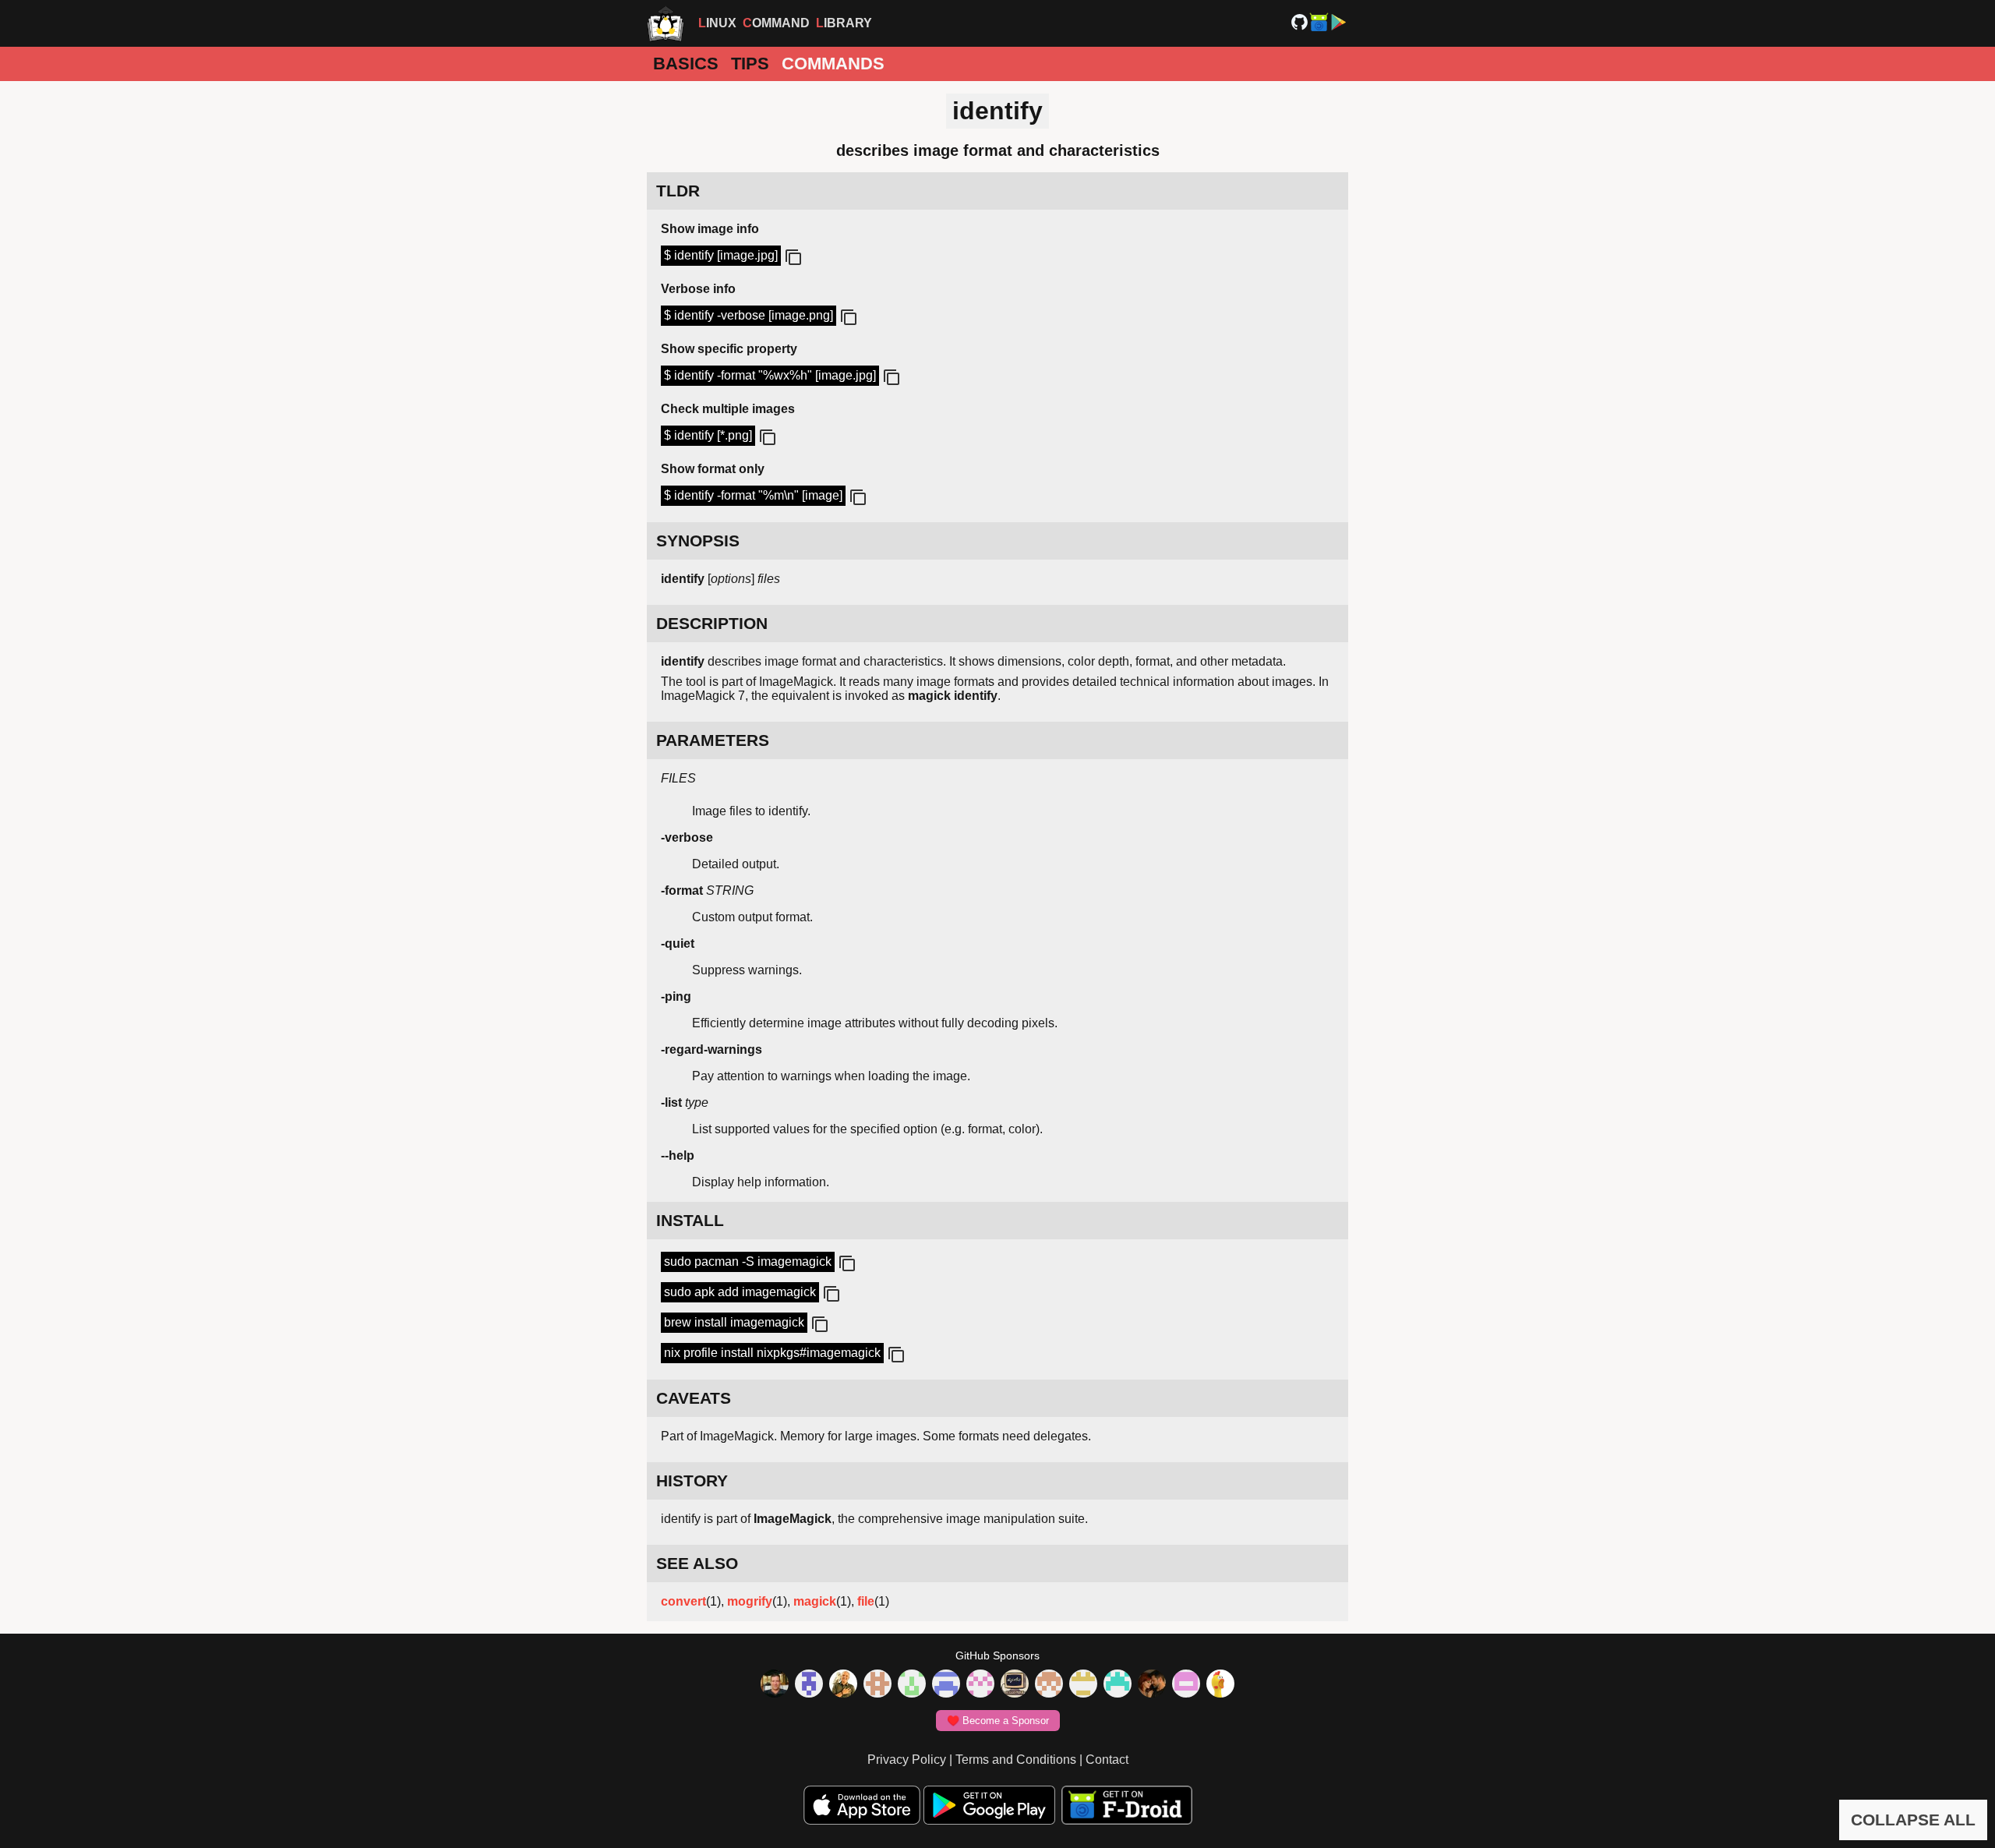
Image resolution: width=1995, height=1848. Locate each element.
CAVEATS (694, 1398)
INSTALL (690, 1220)
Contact (1107, 1760)
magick (815, 1601)
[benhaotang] (946, 1685)
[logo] (666, 23)
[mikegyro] (775, 1685)
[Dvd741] (912, 1685)
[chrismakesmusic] (1049, 1685)
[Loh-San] (1083, 1685)
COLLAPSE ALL (1913, 1820)
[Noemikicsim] (1152, 1685)
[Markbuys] (1118, 1685)
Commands (833, 64)
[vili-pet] (1015, 1685)
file (866, 1601)
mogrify (750, 1601)
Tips (750, 64)
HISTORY (692, 1481)
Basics (686, 64)
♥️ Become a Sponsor (998, 1721)
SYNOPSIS (698, 541)
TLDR (678, 191)
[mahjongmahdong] (980, 1685)
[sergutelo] (1220, 1685)
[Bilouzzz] (877, 1685)
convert (683, 1601)
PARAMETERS (713, 740)
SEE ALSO (697, 1563)
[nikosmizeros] (843, 1685)
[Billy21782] (1186, 1685)
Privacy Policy (907, 1760)
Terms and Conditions (1016, 1760)
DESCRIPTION (712, 623)
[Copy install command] (846, 1264)
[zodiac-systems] (809, 1685)
